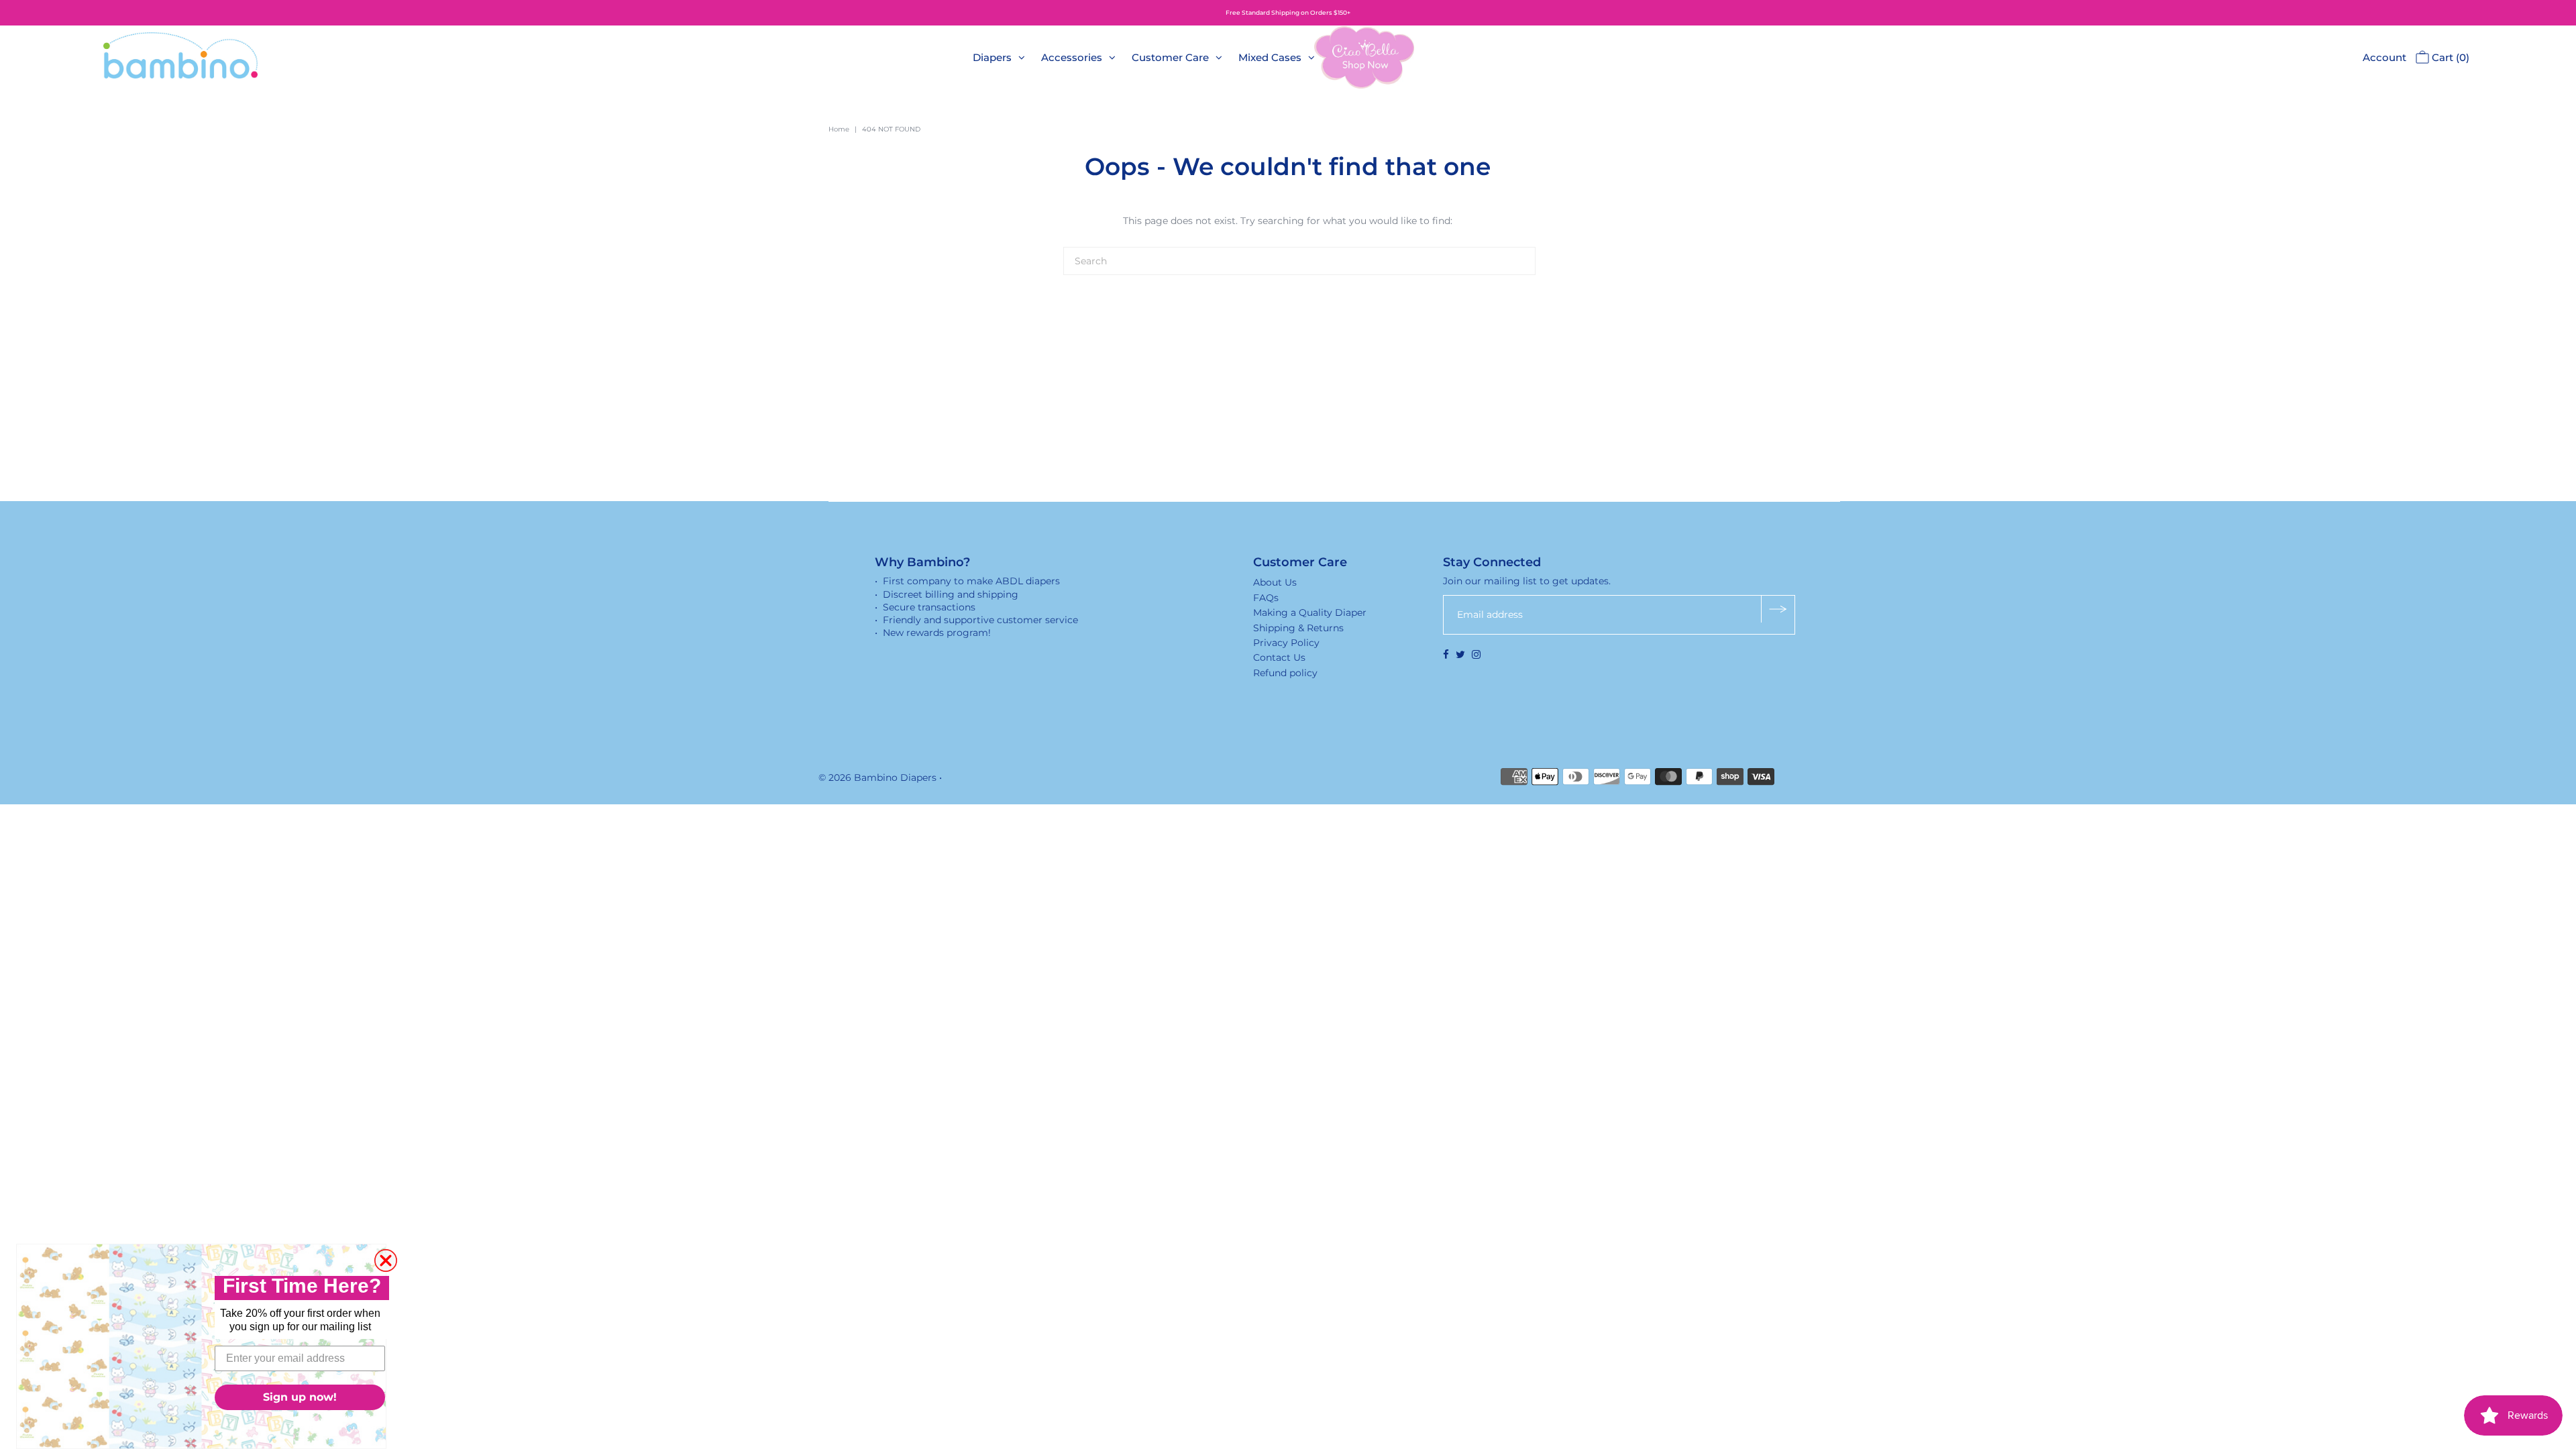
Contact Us (1279, 657)
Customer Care (1170, 57)
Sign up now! (300, 1397)
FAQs (1266, 598)
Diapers (992, 57)
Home (839, 129)
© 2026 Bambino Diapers (877, 777)
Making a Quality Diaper (1310, 612)
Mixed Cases (1270, 57)
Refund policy (1285, 673)
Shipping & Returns (1298, 628)
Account (2384, 57)
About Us (1275, 582)
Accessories (1072, 57)
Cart (2449, 57)
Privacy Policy (1286, 643)
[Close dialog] (386, 1260)
